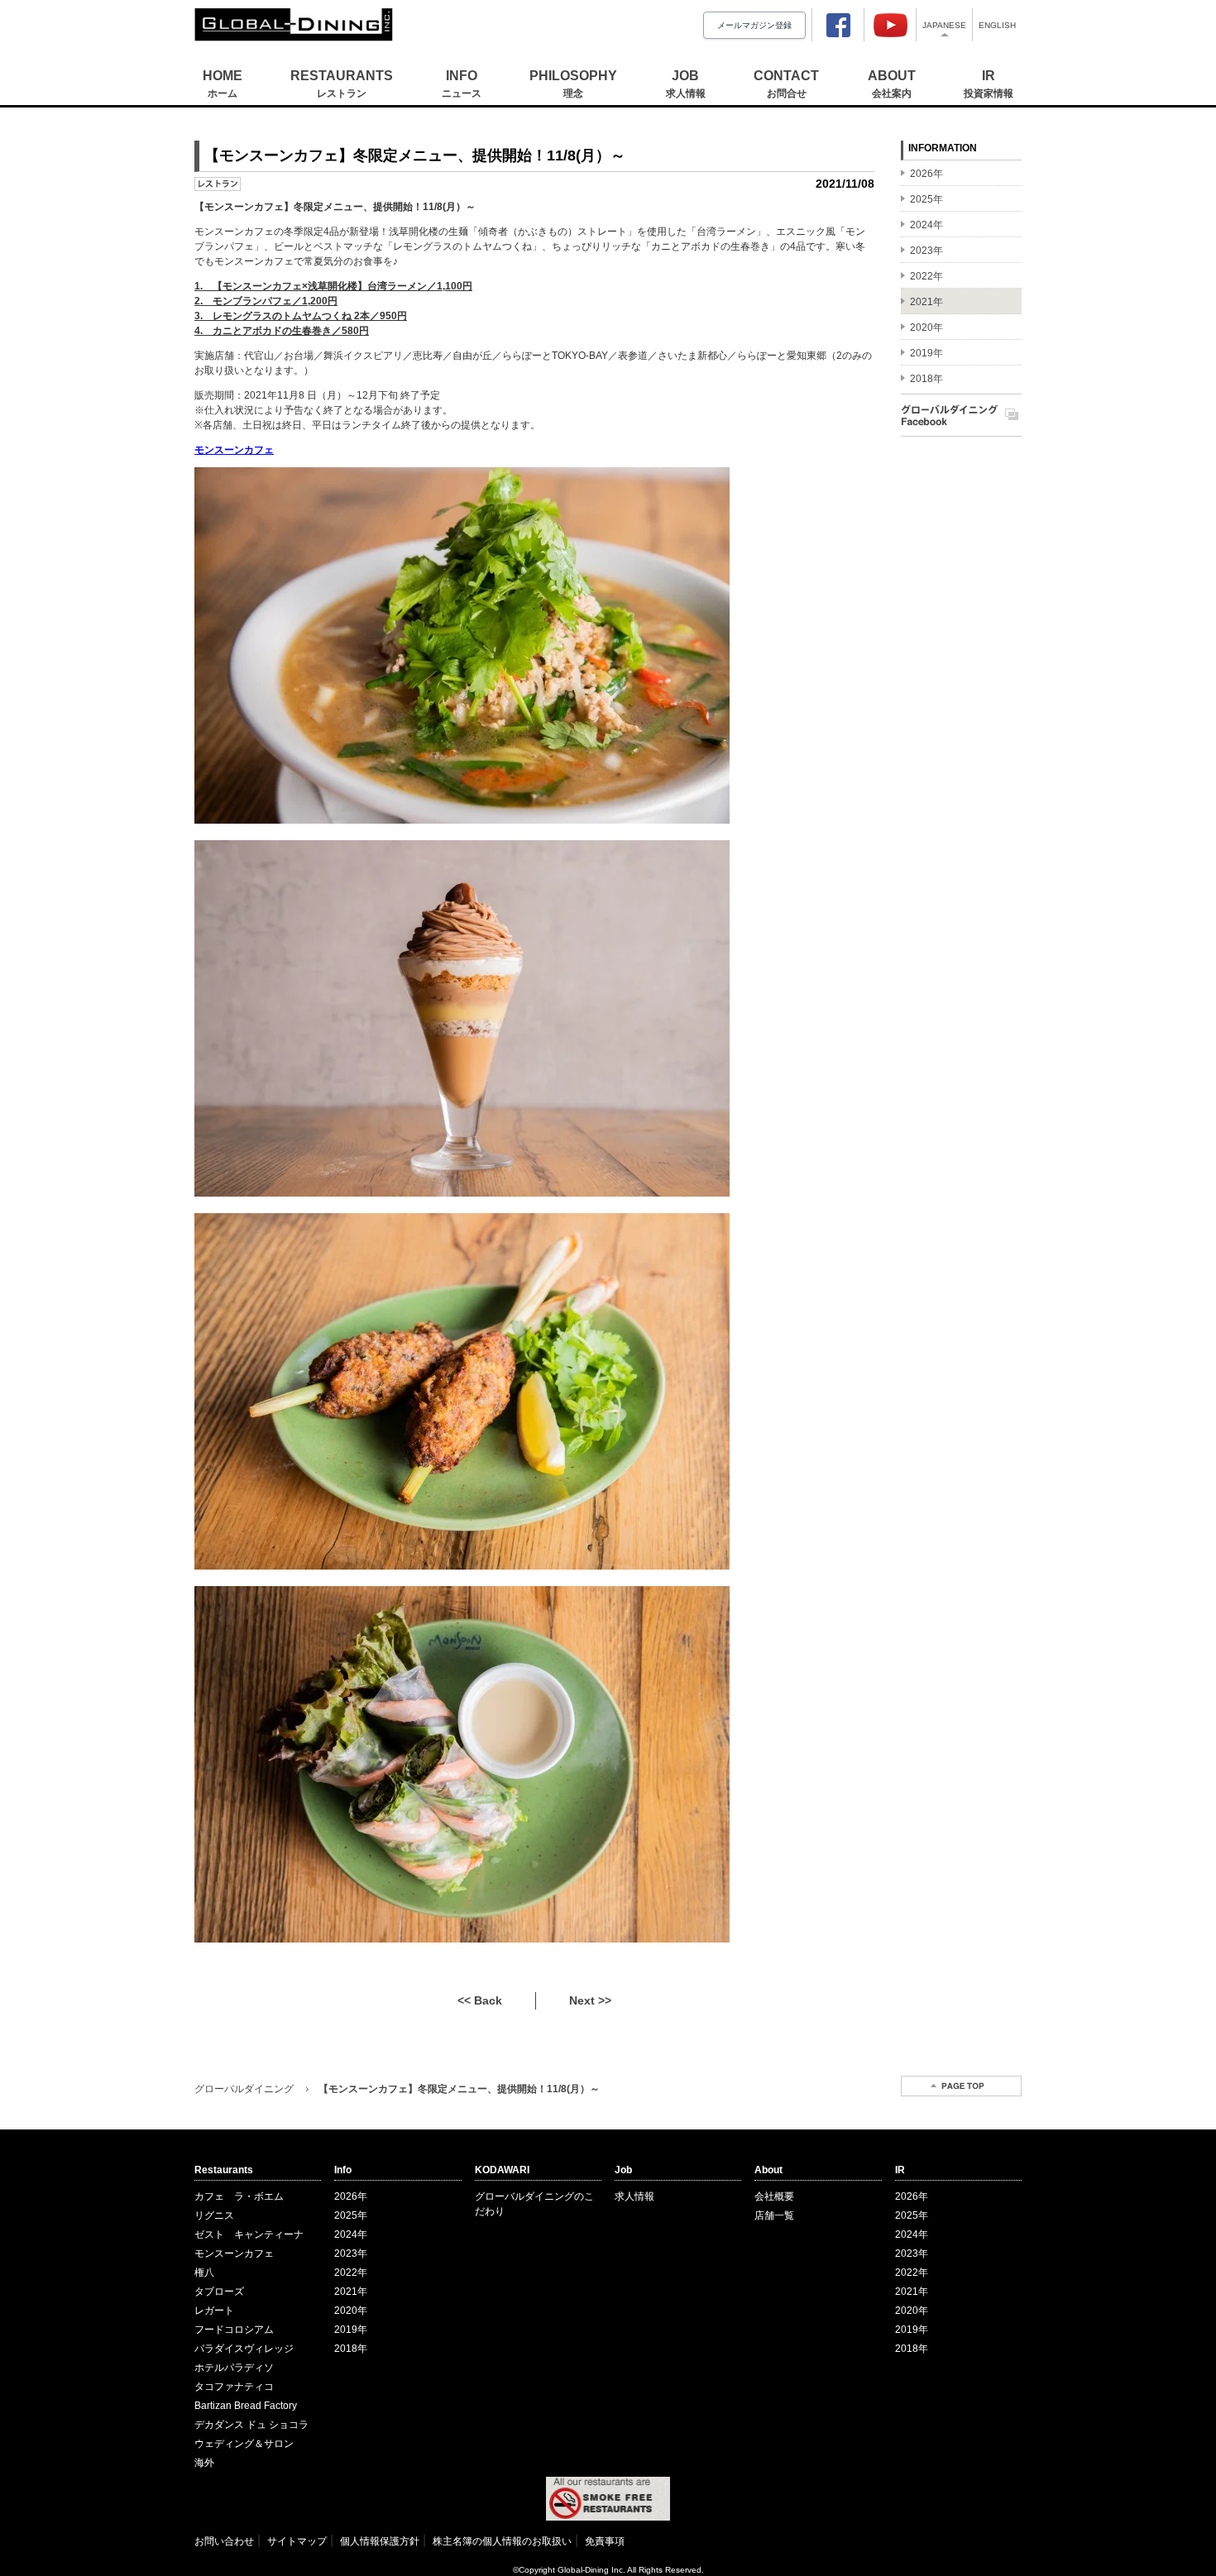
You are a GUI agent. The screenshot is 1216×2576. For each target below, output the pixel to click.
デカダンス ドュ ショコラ (251, 2425)
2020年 (351, 2311)
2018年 (351, 2349)
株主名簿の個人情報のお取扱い (502, 2541)
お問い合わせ (224, 2541)
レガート (214, 2311)
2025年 (351, 2215)
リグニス (214, 2215)
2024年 (351, 2234)
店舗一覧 (774, 2215)
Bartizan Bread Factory (246, 2406)
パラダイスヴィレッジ (244, 2349)
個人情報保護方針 (380, 2541)
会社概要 (774, 2196)
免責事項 (605, 2541)
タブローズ (219, 2292)
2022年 (351, 2273)
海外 (204, 2463)
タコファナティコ (234, 2387)
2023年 (351, 2253)
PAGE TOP (961, 2086)
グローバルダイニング (244, 2089)
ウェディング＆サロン (244, 2444)
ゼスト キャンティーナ (249, 2234)
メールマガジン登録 (754, 25)
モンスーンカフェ (234, 2253)
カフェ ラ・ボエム (239, 2196)
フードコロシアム (234, 2330)
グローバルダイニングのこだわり (534, 2204)
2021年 (351, 2292)
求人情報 (634, 2196)
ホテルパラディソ (234, 2368)
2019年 (351, 2330)
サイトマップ (297, 2541)
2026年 (351, 2196)
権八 (204, 2273)
